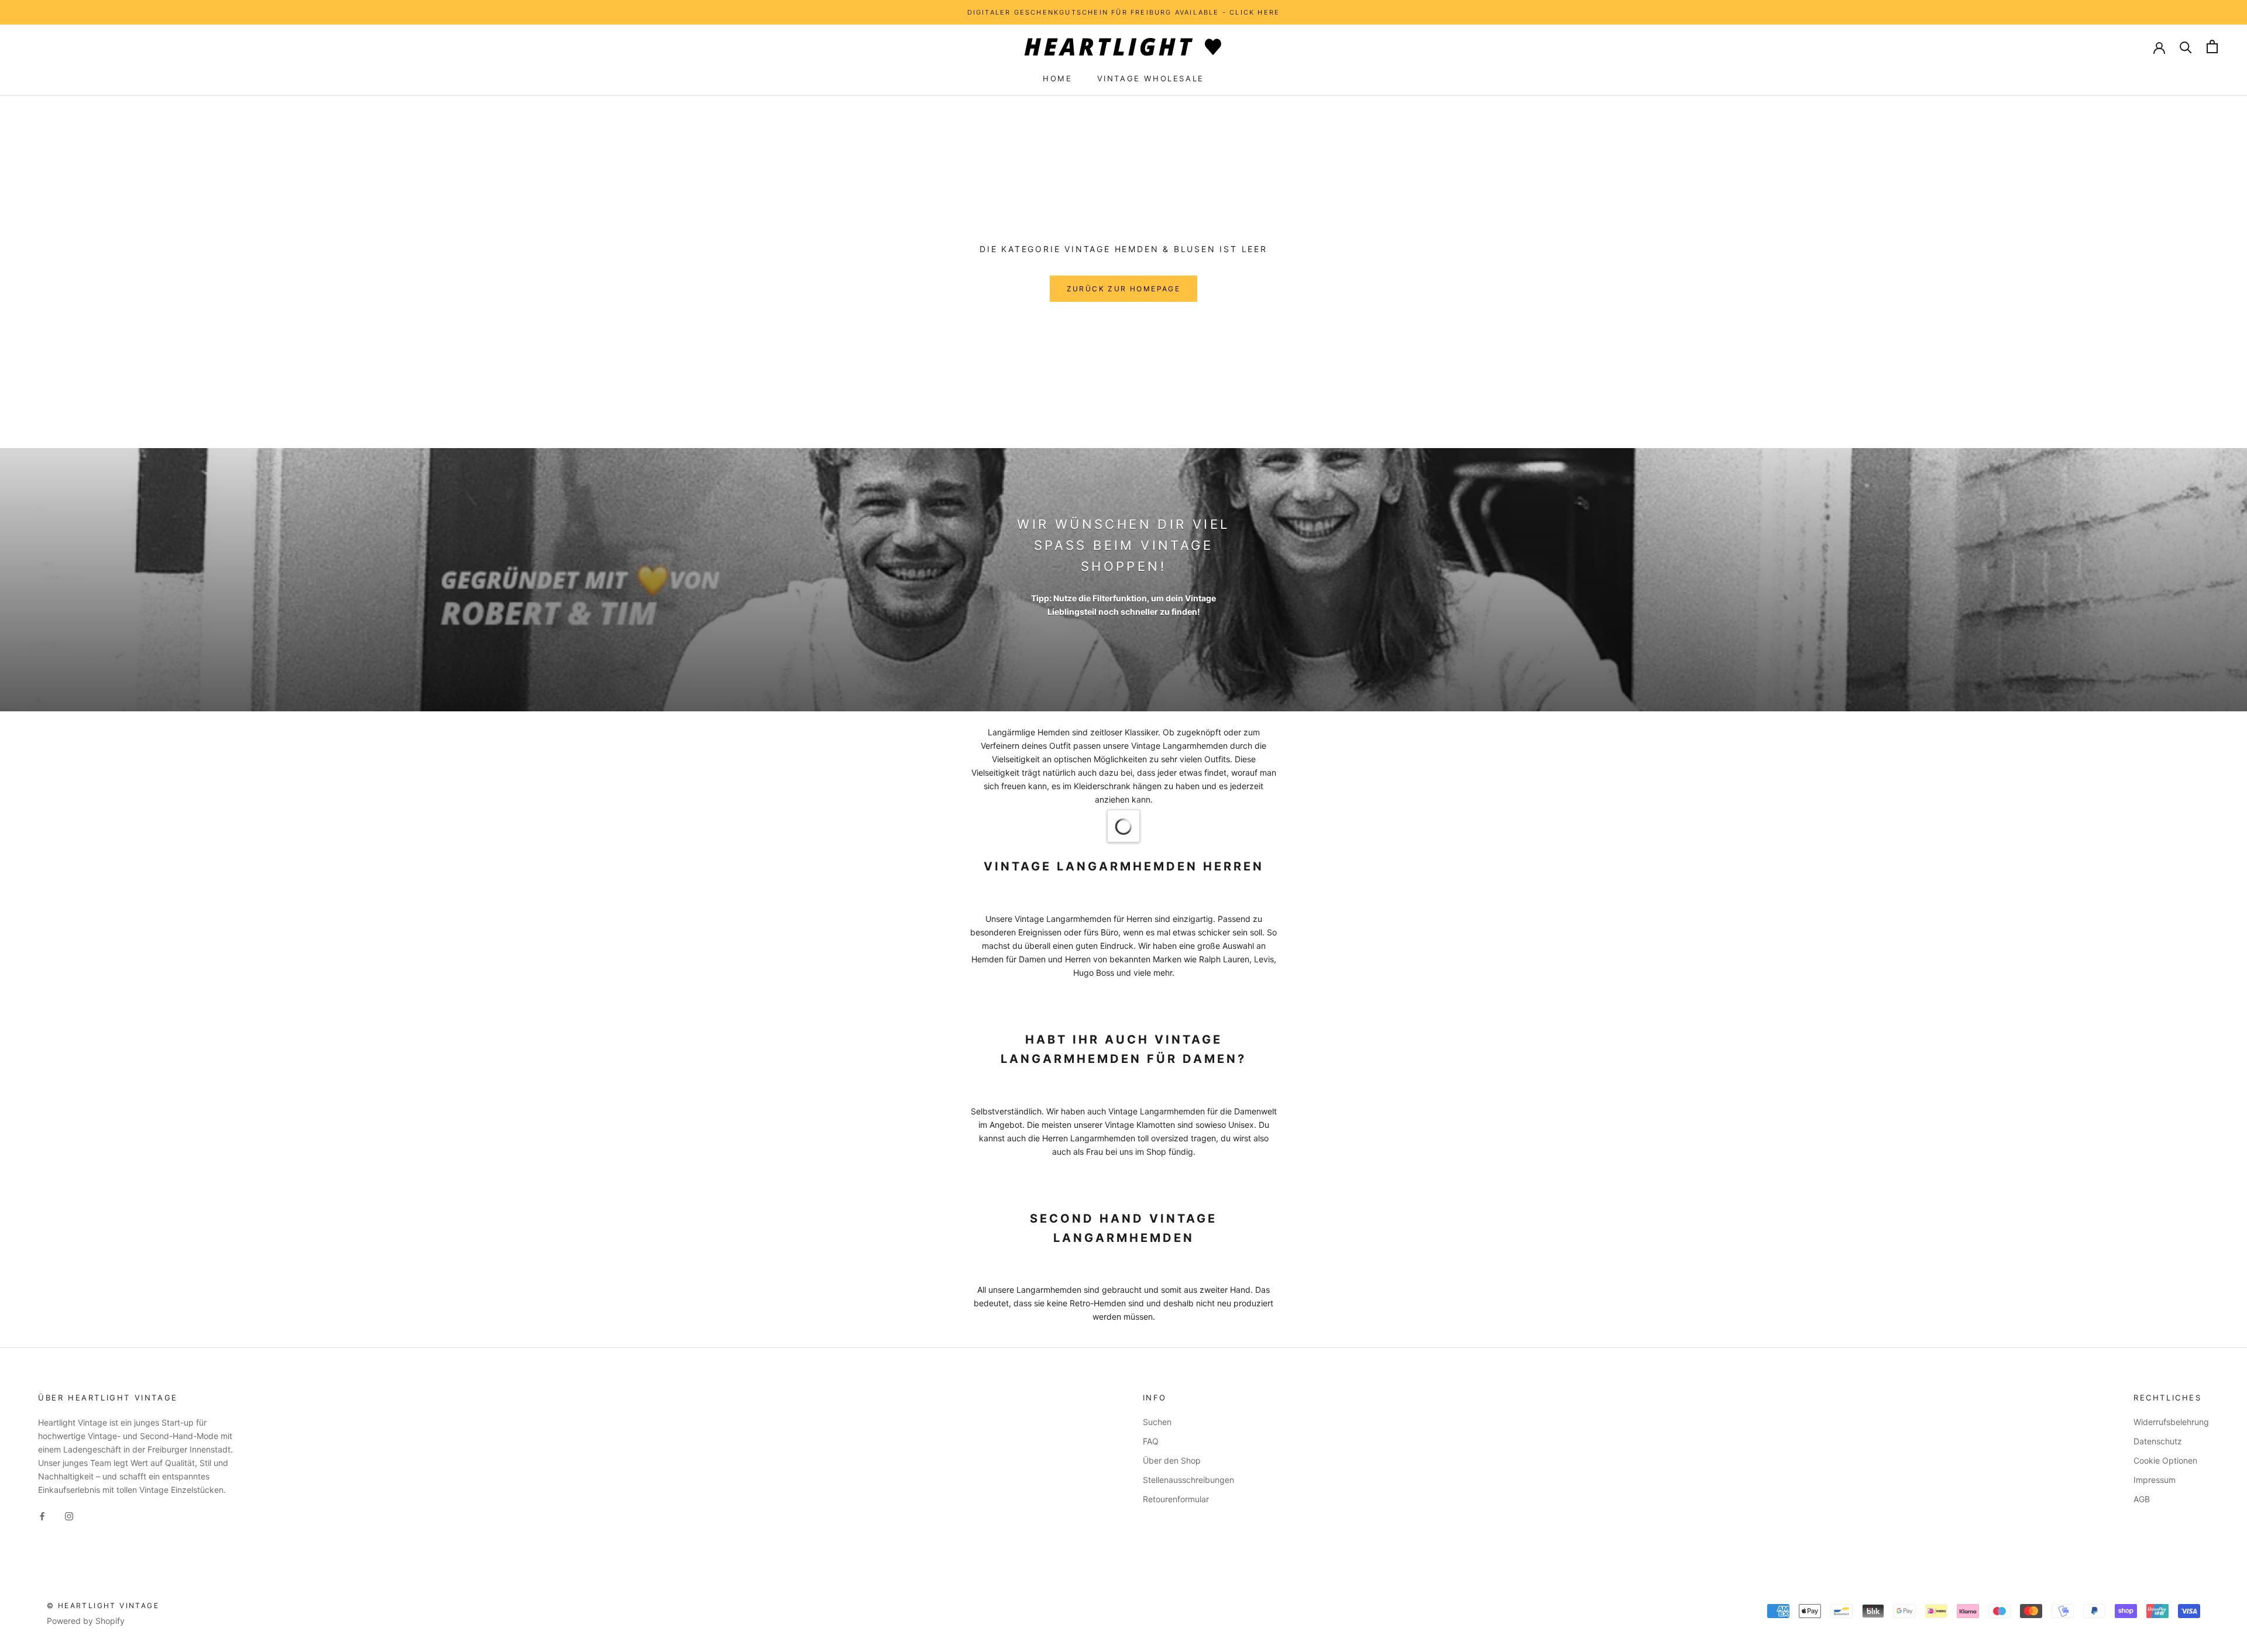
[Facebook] (42, 1515)
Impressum (2155, 1480)
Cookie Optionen (2165, 1460)
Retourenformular (1176, 1499)
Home (1057, 78)
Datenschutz (2158, 1441)
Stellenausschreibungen (1188, 1480)
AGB (2142, 1499)
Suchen (1157, 1422)
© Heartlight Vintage (103, 1605)
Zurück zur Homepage (1124, 289)
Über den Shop (1172, 1460)
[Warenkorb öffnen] (2212, 47)
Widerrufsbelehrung (2171, 1422)
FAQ (1151, 1441)
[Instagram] (69, 1515)
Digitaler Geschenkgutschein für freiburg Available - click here (1124, 12)
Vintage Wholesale (1151, 78)
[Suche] (2186, 47)
